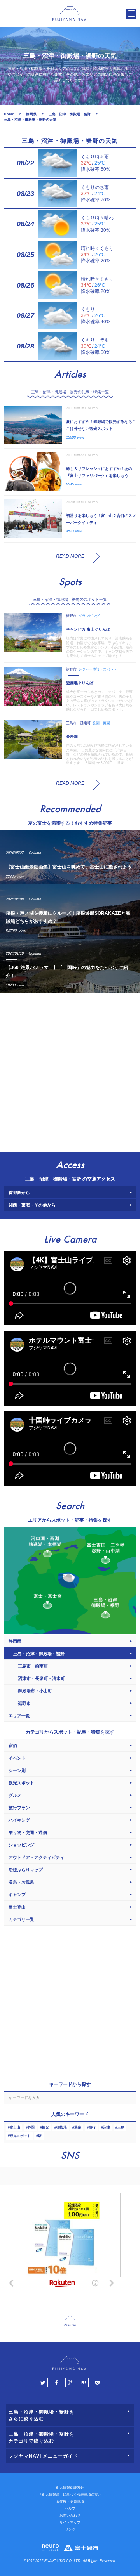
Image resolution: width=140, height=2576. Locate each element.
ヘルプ (70, 2508)
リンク (70, 2529)
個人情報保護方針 (70, 2488)
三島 (121, 2127)
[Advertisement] (70, 1071)
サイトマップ (70, 2522)
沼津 (107, 2127)
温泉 (78, 2127)
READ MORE (70, 556)
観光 (45, 2127)
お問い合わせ (70, 2515)
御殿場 (62, 2127)
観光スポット (20, 2136)
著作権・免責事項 (70, 2501)
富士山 (15, 2127)
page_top (70, 2319)
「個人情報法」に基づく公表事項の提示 (70, 2495)
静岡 (31, 2127)
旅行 (92, 2127)
